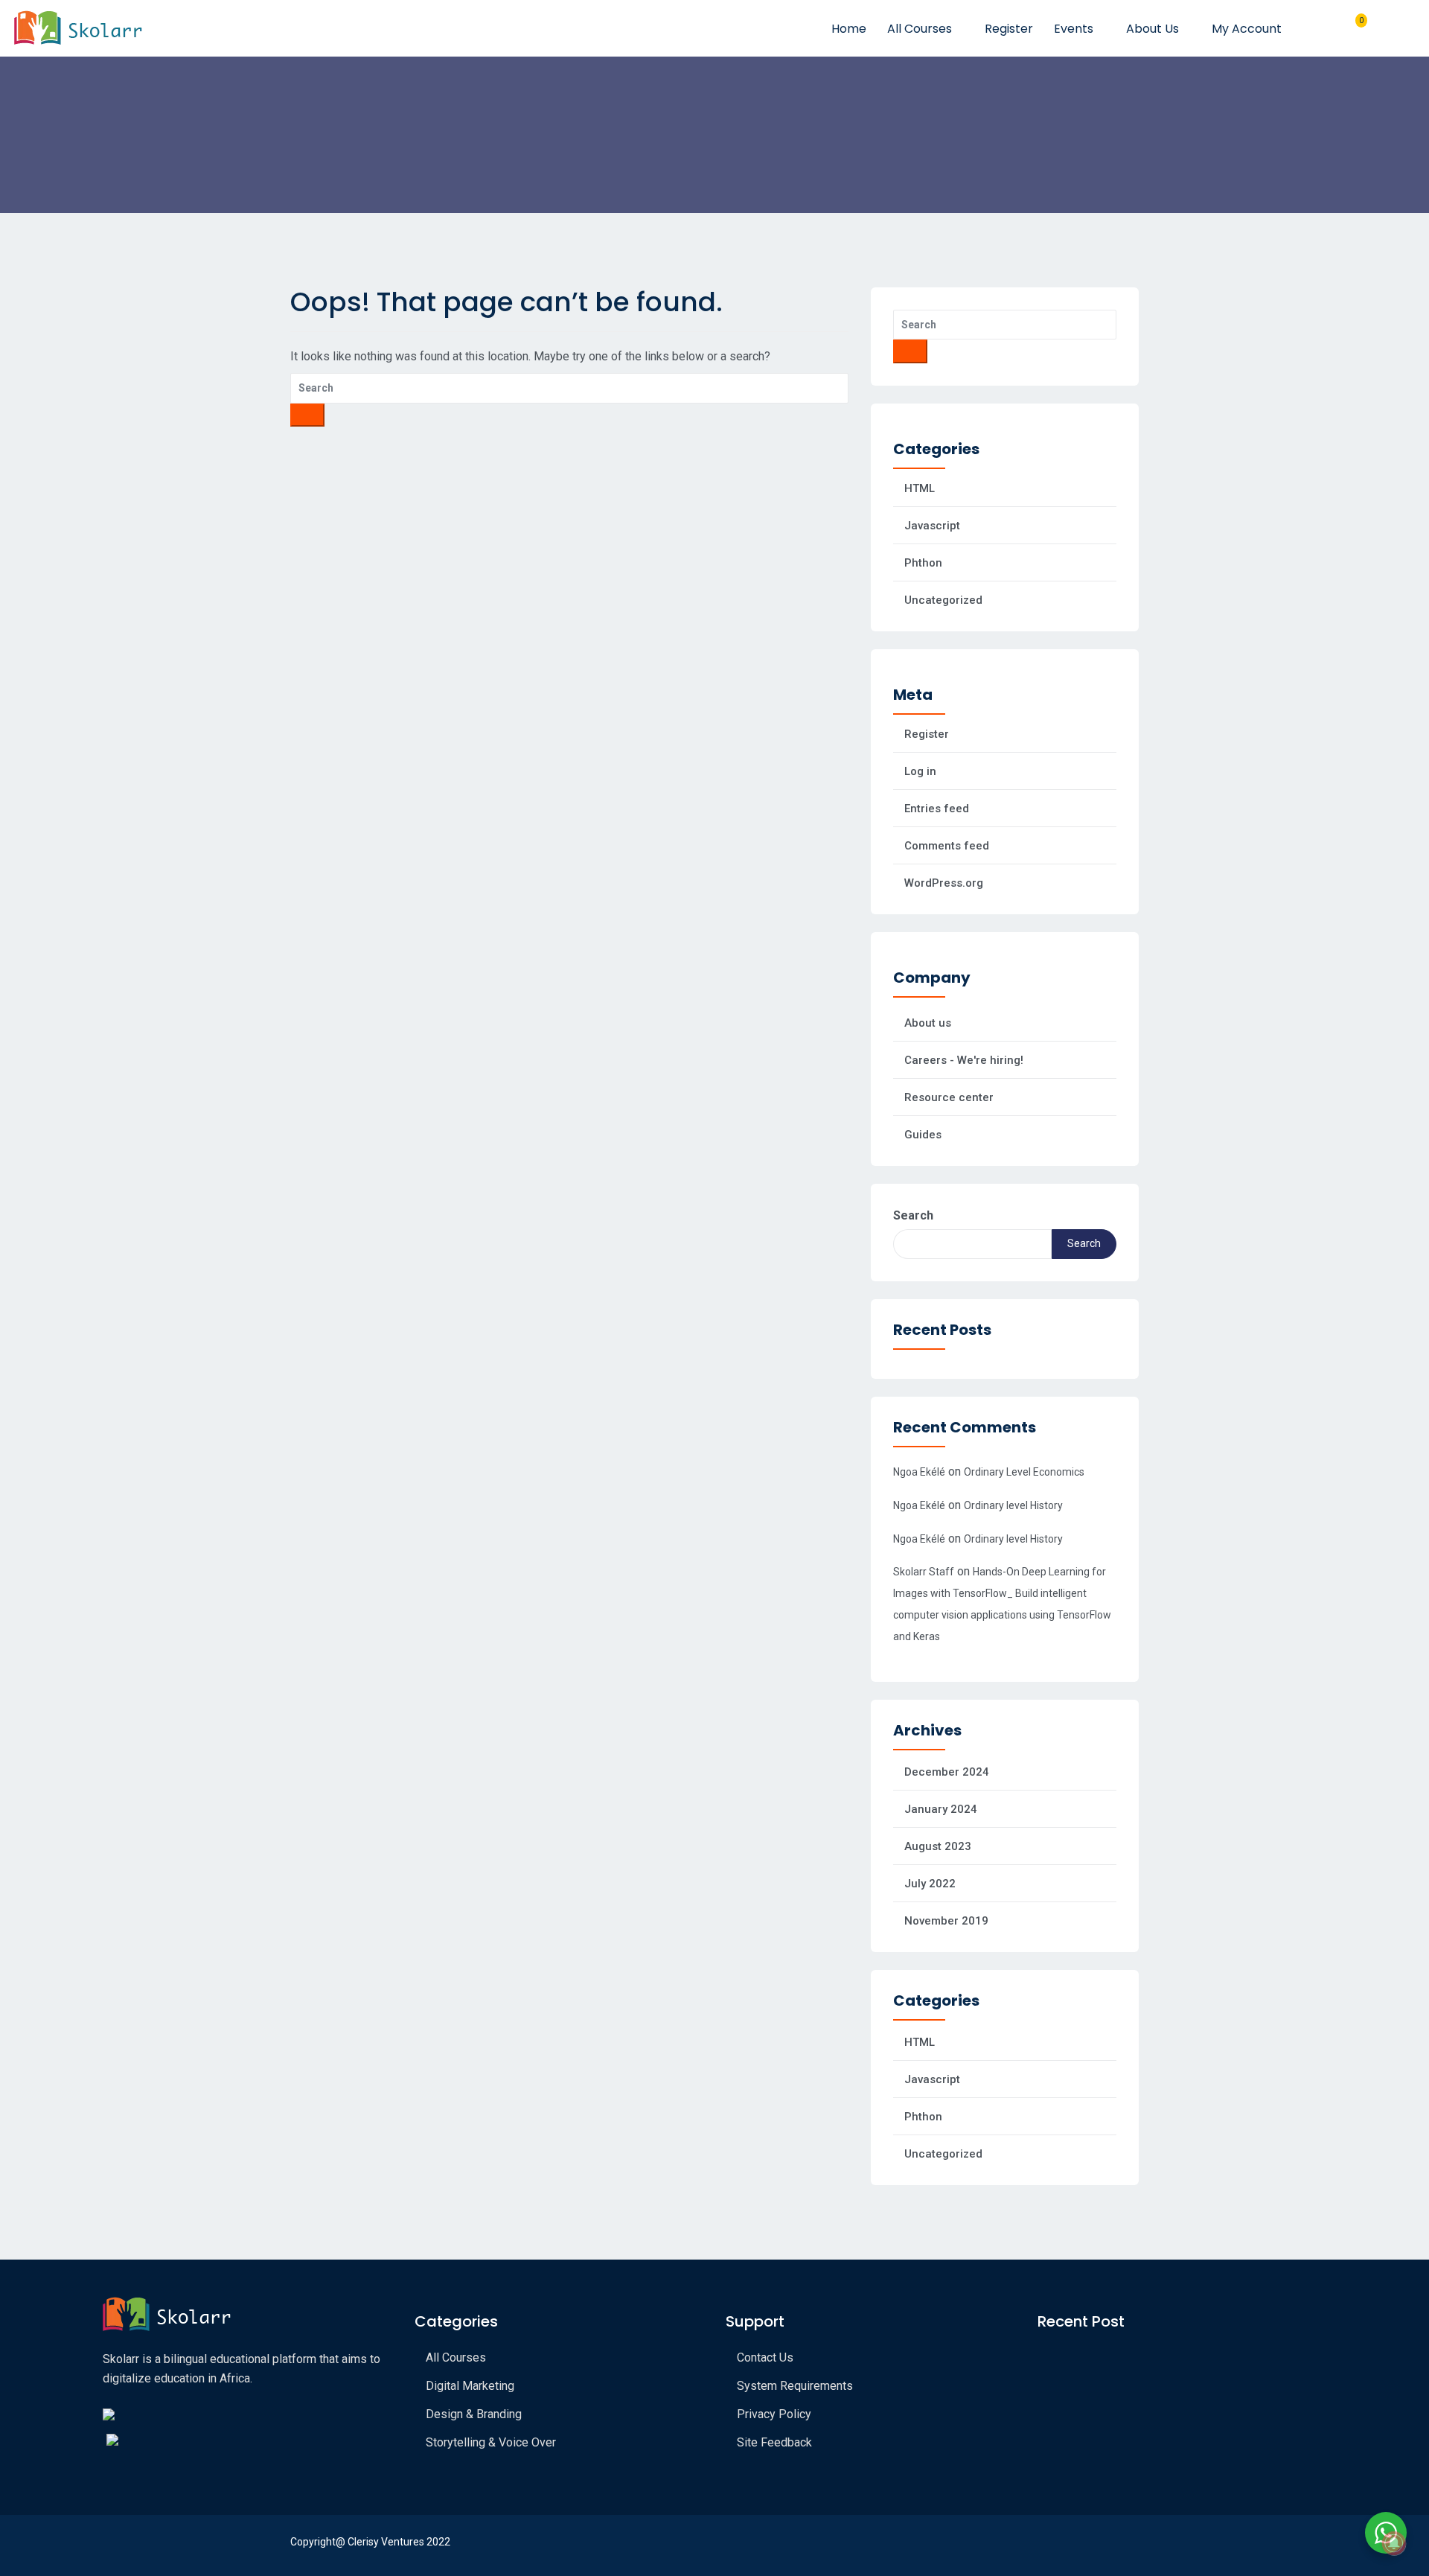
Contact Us (765, 2357)
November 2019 (946, 1921)
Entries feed (937, 809)
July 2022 (930, 1884)
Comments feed (947, 846)
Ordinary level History (1013, 1505)
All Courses (921, 29)
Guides (923, 1135)
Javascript (932, 526)
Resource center (949, 1097)
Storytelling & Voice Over (491, 2442)
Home (849, 29)
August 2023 (938, 1846)
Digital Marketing (470, 2386)
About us (928, 1023)
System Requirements (795, 2386)
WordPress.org (944, 883)
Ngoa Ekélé (919, 1472)
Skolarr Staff (924, 1572)
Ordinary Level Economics (1024, 1472)
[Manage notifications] (1394, 2543)
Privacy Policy (774, 2414)
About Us (1154, 29)
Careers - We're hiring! (964, 1060)
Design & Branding (474, 2414)
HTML (920, 488)
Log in (920, 771)
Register (1009, 29)
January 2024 (941, 1809)
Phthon (923, 563)
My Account (1248, 29)
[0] (1355, 28)
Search (913, 1215)
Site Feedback (774, 2442)
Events (1075, 29)
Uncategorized (943, 600)
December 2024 (947, 1772)
